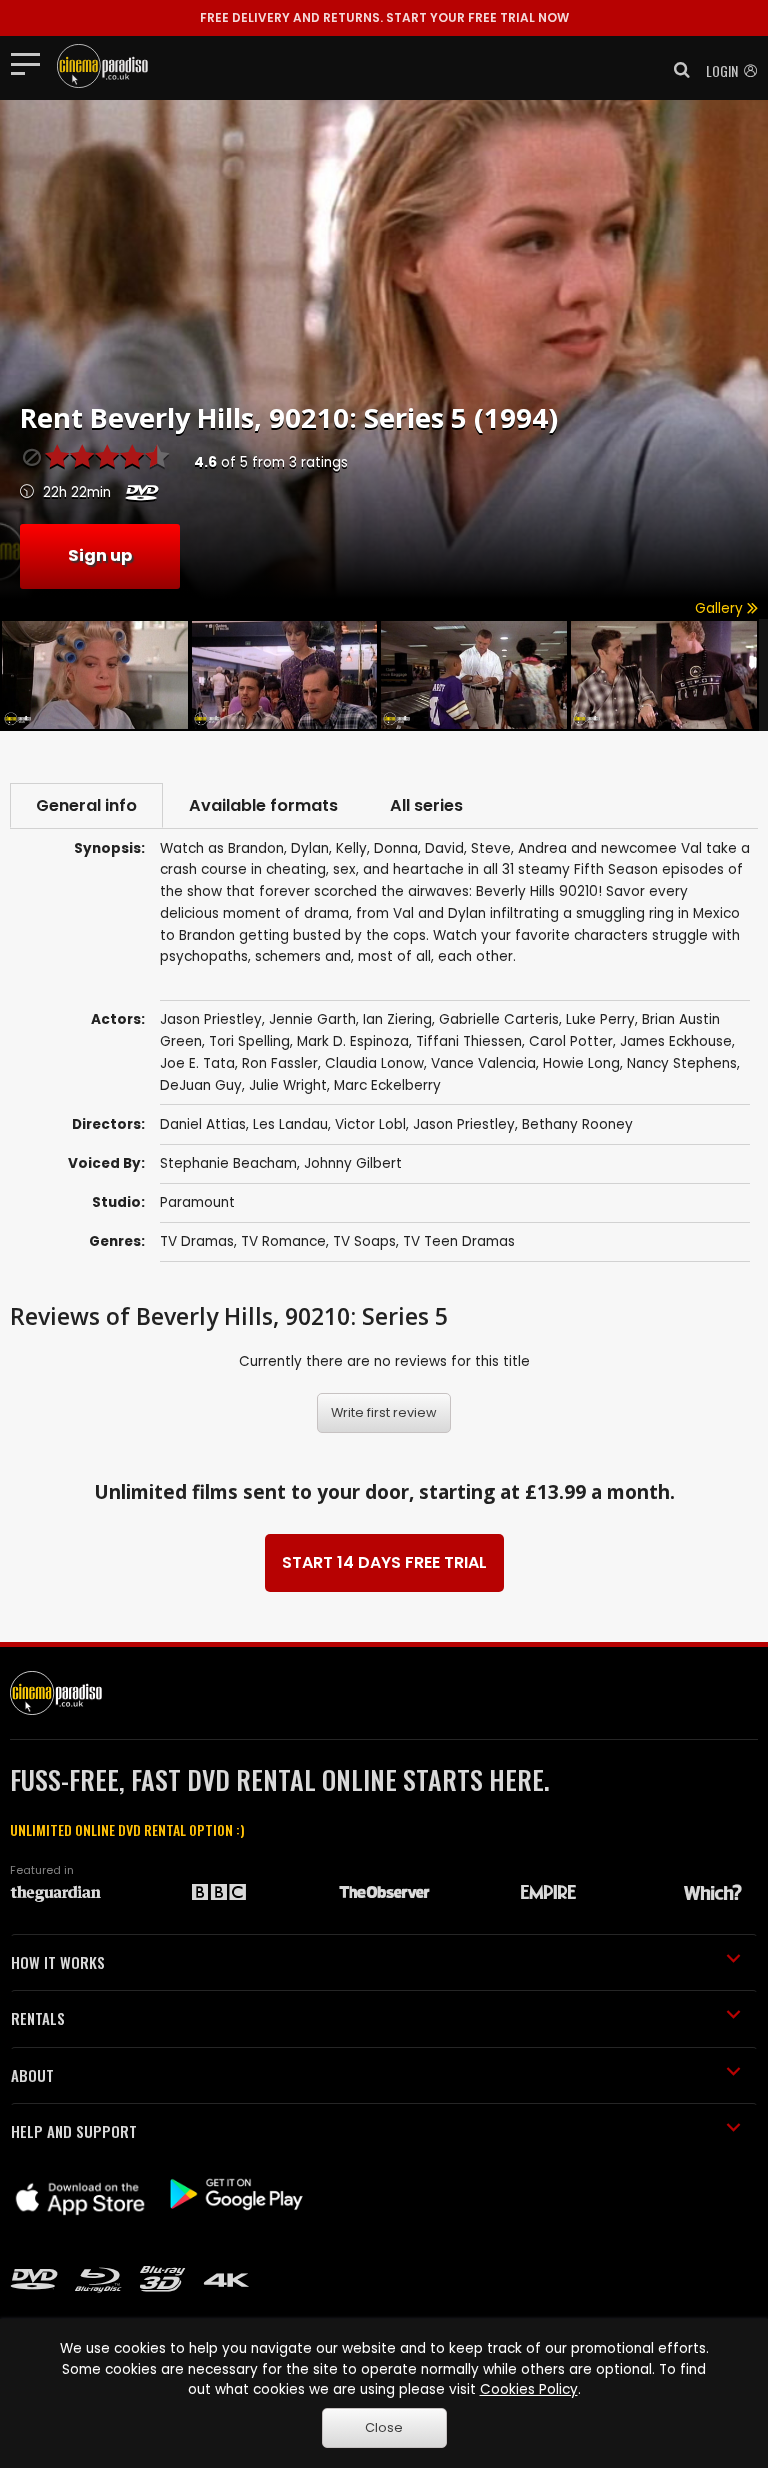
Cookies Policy (529, 2389)
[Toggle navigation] (31, 63)
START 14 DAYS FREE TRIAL (384, 1562)
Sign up (100, 555)
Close (384, 2427)
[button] (676, 70)
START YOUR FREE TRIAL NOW (384, 17)
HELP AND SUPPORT (74, 2131)
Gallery (721, 608)
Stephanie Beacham (228, 1163)
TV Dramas (197, 1241)
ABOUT (32, 2075)
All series (426, 805)
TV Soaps (364, 1241)
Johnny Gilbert (353, 1163)
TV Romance (283, 1241)
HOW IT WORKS (58, 1962)
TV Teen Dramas (459, 1241)
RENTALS (38, 2018)
